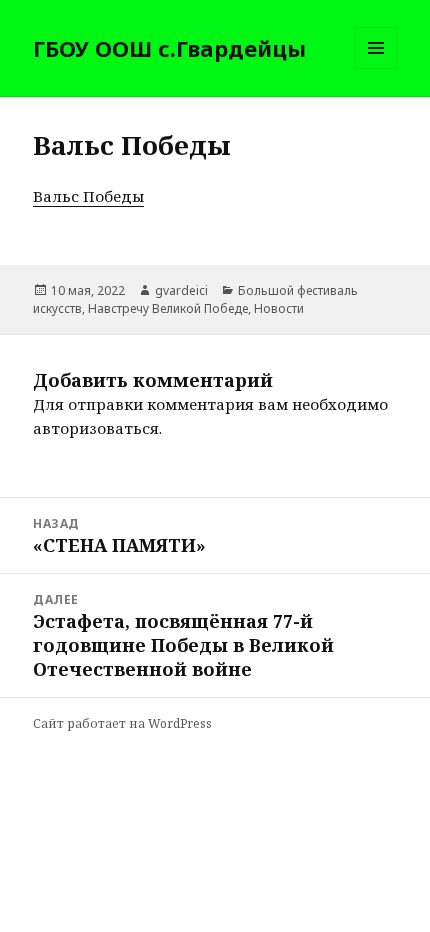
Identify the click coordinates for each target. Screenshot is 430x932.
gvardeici (181, 290)
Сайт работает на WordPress (122, 723)
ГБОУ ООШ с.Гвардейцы (169, 48)
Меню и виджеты (376, 68)
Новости (279, 308)
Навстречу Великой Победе (168, 308)
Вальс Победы (88, 196)
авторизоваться (96, 428)
